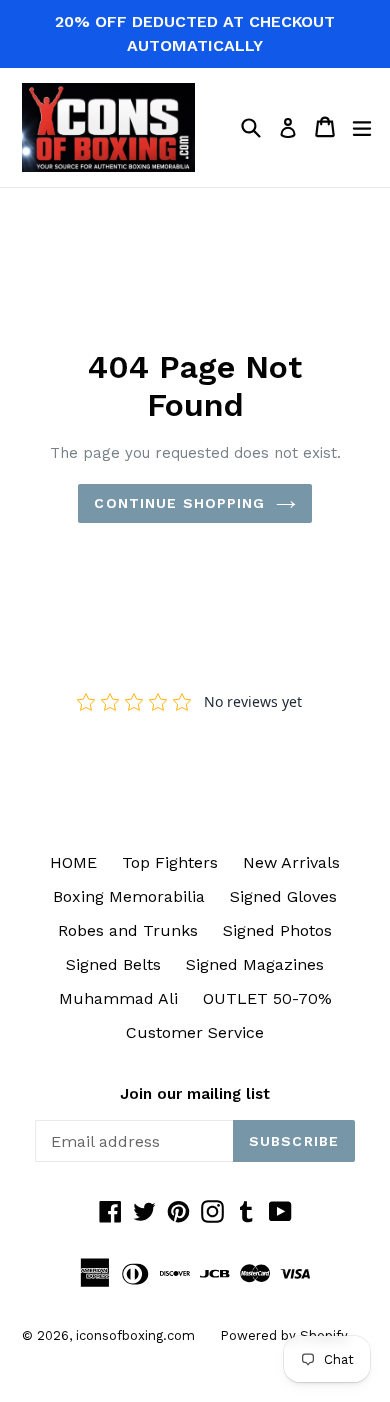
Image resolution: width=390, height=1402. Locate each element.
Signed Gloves (283, 896)
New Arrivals (291, 862)
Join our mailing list (195, 1094)
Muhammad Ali (118, 998)
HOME (73, 862)
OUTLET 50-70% (267, 998)
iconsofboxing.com (135, 1335)
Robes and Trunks (128, 930)
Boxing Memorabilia (129, 896)
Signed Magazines (255, 964)
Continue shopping (179, 503)
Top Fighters (170, 862)
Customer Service (195, 1032)
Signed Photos (277, 930)
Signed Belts (113, 964)
